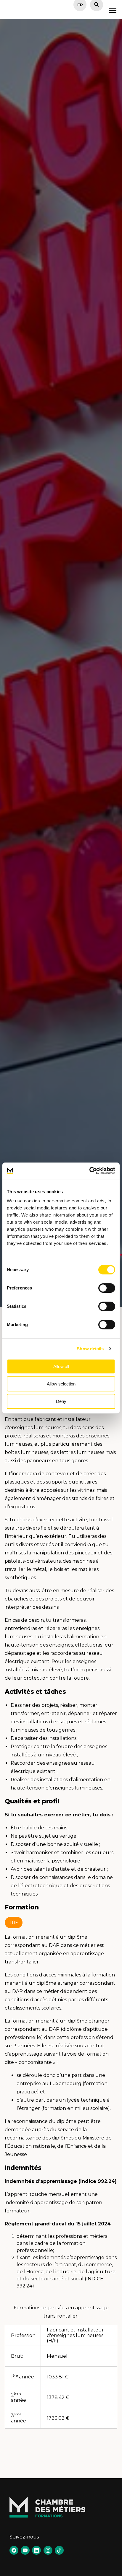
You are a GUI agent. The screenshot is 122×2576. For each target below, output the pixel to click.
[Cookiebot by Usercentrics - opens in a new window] (89, 1171)
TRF (14, 1922)
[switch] (107, 1288)
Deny (61, 1401)
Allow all (61, 1366)
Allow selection (61, 1384)
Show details (90, 1349)
